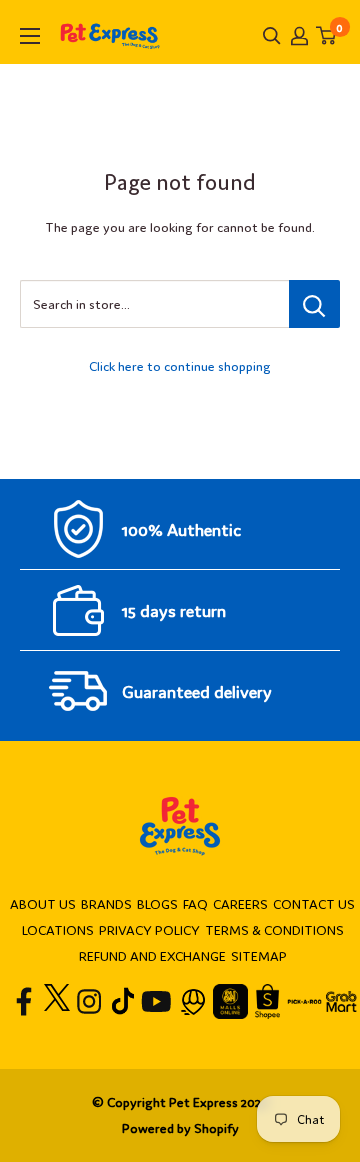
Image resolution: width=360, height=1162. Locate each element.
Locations (58, 929)
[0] (327, 35)
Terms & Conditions (274, 929)
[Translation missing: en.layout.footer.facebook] (24, 1001)
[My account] (299, 36)
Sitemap (259, 955)
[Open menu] (30, 36)
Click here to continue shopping (180, 365)
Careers (240, 903)
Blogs (157, 903)
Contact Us (314, 903)
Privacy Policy (149, 929)
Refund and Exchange (152, 955)
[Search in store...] (314, 304)
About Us (43, 903)
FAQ (195, 903)
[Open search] (272, 36)
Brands (106, 903)
